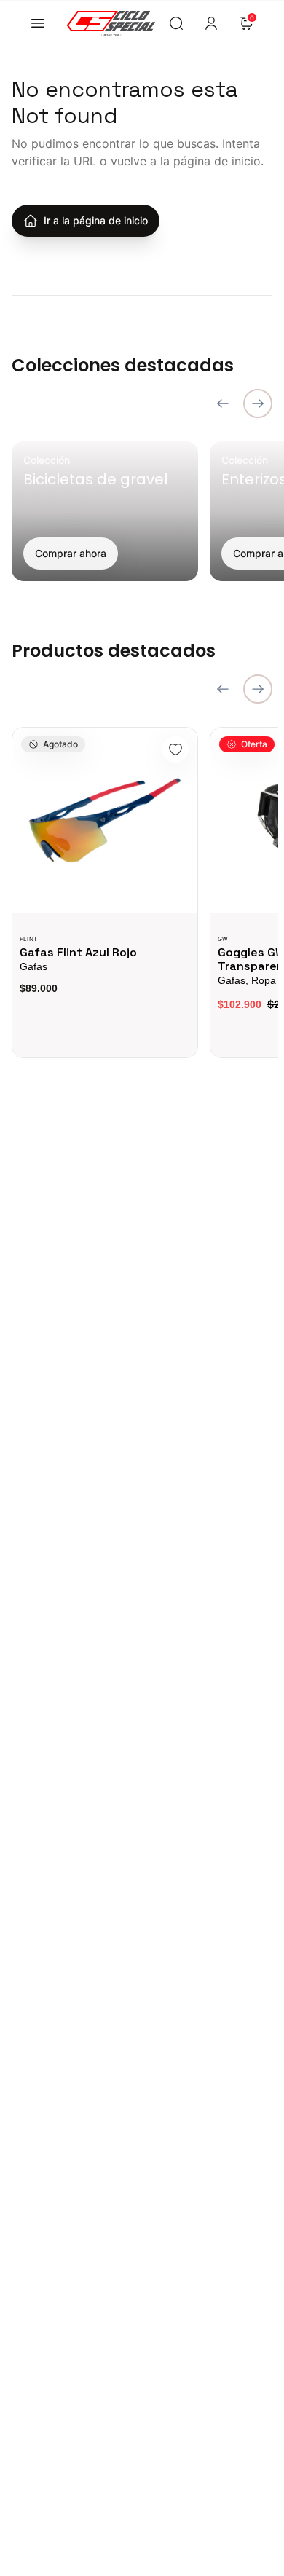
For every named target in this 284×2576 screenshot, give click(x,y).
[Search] (176, 23)
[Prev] (223, 403)
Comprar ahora (71, 553)
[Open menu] (38, 23)
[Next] (258, 403)
